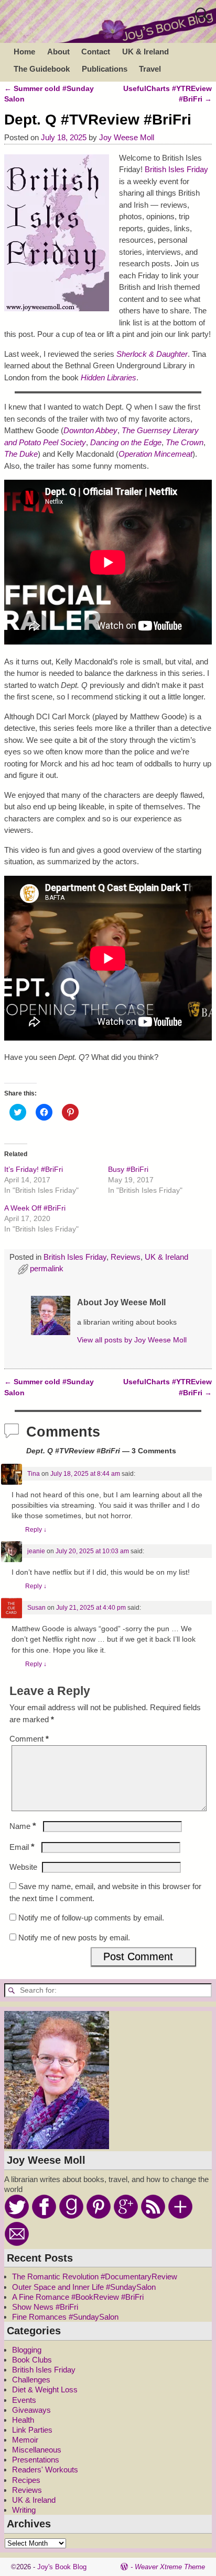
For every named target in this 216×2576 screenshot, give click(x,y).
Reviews (126, 1257)
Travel (150, 69)
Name (23, 1826)
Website (23, 1867)
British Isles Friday (176, 169)
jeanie (36, 1551)
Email (22, 1847)
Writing (24, 2510)
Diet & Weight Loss (45, 2389)
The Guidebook (42, 69)
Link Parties (32, 2430)
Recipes (26, 2480)
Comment (29, 1739)
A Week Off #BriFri (35, 1208)
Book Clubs (32, 2360)
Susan (36, 1608)
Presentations (36, 2460)
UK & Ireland (145, 52)
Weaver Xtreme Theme (170, 2567)
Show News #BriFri (45, 2307)
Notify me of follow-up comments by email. (91, 1918)
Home (24, 52)
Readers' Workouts (45, 2470)
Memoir (25, 2440)
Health (23, 2420)
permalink (47, 1268)
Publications (105, 69)
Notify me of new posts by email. (74, 1937)
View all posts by (132, 1340)
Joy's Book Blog (62, 2567)
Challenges (31, 2380)
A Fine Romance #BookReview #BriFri (78, 2297)
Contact (96, 52)
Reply (36, 1530)
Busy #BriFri (128, 1169)
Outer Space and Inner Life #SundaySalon (84, 2287)
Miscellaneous (37, 2450)
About (58, 52)
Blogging (27, 2350)
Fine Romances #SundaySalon (65, 2317)
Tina (34, 1474)
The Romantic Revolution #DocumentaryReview (95, 2276)
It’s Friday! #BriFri (34, 1169)
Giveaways (31, 2410)
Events (24, 2400)
